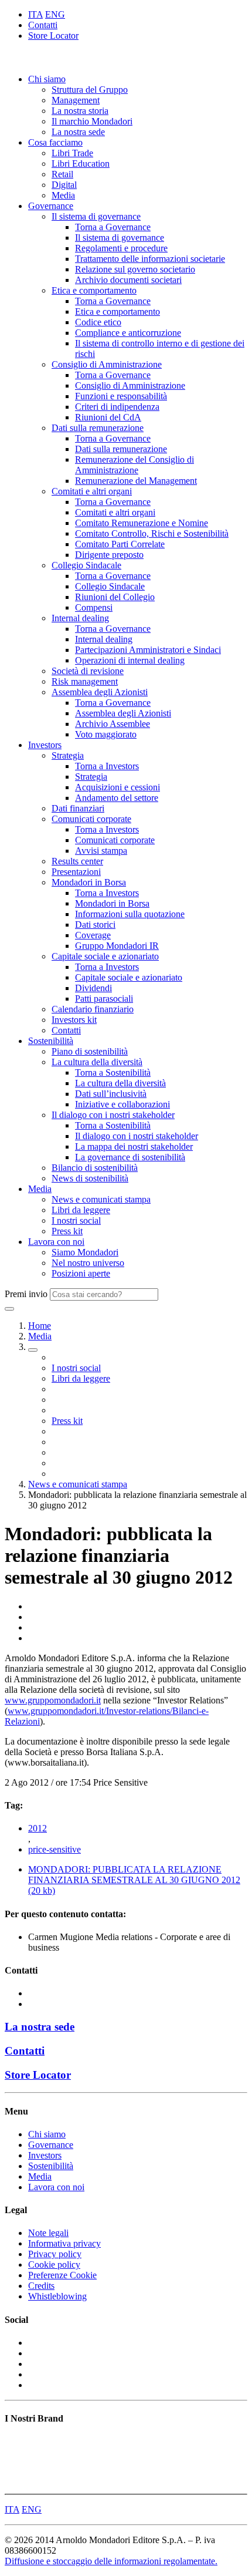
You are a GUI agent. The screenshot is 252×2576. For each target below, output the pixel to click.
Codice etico (98, 322)
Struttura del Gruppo (90, 90)
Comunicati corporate (91, 819)
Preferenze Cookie (62, 2275)
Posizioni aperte (81, 1273)
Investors (45, 745)
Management (76, 100)
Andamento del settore (117, 798)
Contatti (43, 25)
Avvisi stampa (101, 851)
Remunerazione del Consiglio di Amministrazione (134, 465)
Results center (77, 861)
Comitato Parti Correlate (120, 544)
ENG (55, 14)
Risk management (85, 681)
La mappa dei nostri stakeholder (134, 1146)
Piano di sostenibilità (90, 1051)
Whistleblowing (57, 2296)
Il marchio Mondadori (92, 121)
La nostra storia (80, 111)
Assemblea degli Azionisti (100, 692)
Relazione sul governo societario (135, 269)
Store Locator (53, 36)
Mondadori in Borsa (89, 882)
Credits (41, 2286)
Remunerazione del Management (136, 481)
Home (40, 1326)
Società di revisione (88, 671)
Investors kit (74, 1020)
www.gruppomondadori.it (53, 1700)
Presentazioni (76, 872)
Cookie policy (54, 2264)
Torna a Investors (107, 766)
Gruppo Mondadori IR (117, 946)
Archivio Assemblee (113, 724)
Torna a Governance (113, 227)
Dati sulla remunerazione (98, 428)
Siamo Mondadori (85, 1252)
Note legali (48, 2233)
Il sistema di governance (96, 216)
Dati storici (95, 925)
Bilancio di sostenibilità (95, 1168)
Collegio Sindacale (86, 565)
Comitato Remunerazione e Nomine (142, 523)
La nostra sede (78, 132)
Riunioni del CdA (108, 417)
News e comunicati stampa (101, 1199)
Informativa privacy (64, 2243)
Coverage (93, 935)
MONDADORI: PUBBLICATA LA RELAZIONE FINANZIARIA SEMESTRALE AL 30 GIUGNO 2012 (134, 1880)
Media (63, 195)
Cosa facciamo (55, 142)
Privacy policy (55, 2254)
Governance (51, 206)
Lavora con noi (56, 1242)
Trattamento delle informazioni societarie (150, 259)
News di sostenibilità (90, 1178)
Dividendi (93, 988)
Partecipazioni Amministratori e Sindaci (148, 650)
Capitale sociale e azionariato (105, 956)
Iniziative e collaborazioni (122, 1104)
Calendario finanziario (93, 1009)
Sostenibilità (51, 1041)
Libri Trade (72, 153)
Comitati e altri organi (92, 491)
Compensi (94, 607)
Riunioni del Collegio (115, 597)
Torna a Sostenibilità (113, 1073)
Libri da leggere (81, 1210)
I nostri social (76, 1220)
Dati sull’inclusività (111, 1094)
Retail (62, 174)
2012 (38, 1828)
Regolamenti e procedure (121, 248)
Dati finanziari (78, 808)
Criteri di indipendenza (117, 407)
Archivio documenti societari (128, 280)
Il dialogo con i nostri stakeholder (113, 1115)
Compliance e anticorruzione (128, 333)
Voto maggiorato (106, 734)
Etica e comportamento (94, 290)
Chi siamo (47, 79)
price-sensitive (55, 1849)
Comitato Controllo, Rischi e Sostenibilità (152, 533)
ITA (35, 14)
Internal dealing (80, 618)
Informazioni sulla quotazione (130, 914)
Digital (64, 185)
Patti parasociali (104, 999)
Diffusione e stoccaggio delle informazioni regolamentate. (111, 2561)
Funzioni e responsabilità (121, 396)
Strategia (68, 755)
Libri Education (81, 164)
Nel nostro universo (88, 1263)
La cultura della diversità (97, 1062)
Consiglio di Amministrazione (107, 364)
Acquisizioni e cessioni (118, 787)
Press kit (67, 1231)
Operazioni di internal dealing (130, 660)
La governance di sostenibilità (130, 1157)
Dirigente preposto (109, 555)
